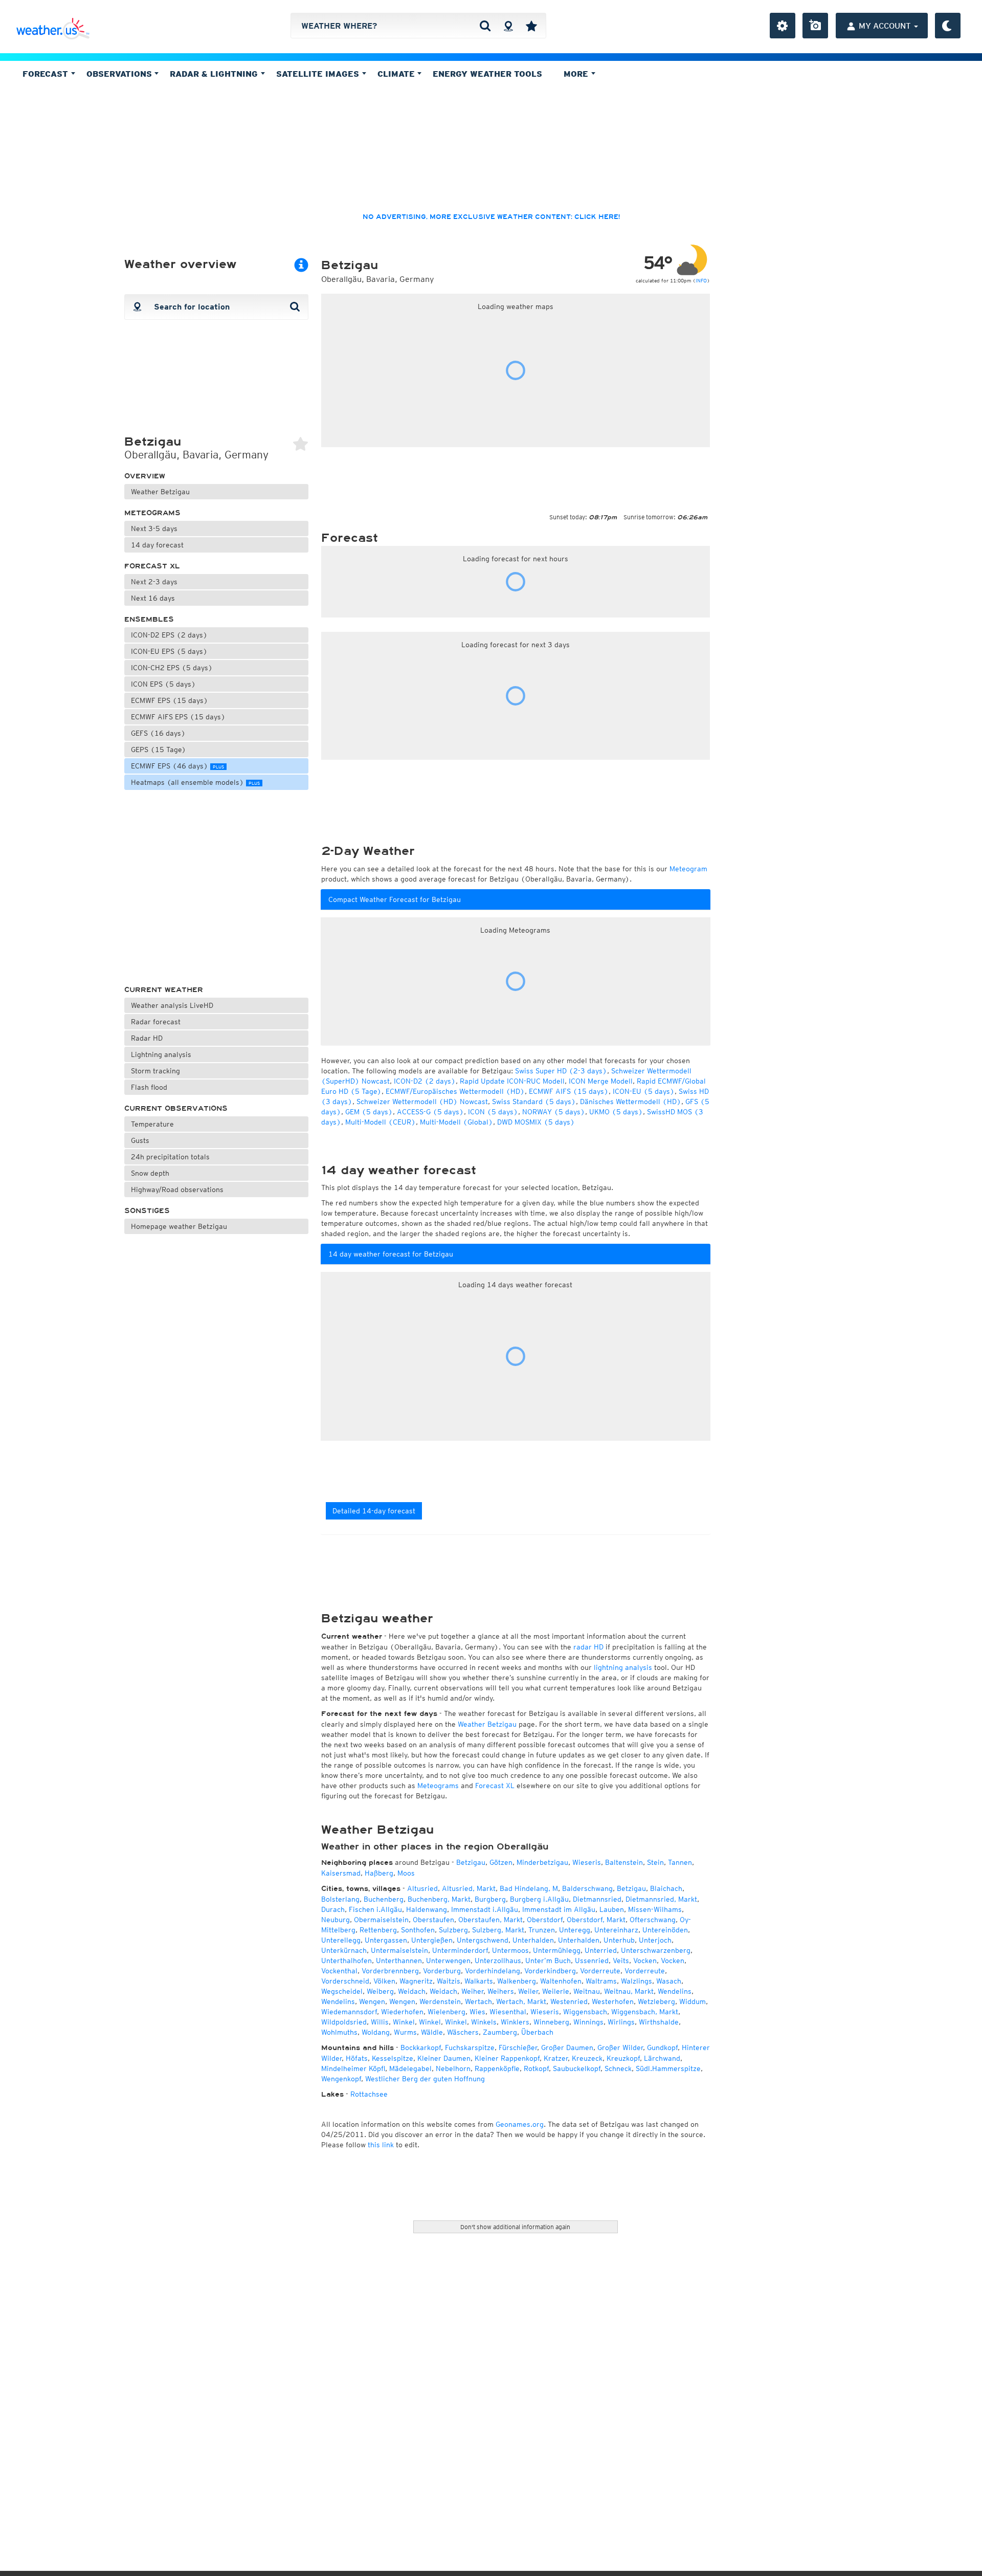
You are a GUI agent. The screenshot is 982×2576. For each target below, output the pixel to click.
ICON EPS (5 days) (163, 684)
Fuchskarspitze (470, 2047)
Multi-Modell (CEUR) (381, 1122)
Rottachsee (369, 2094)
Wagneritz (416, 1981)
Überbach (537, 2032)
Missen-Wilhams (655, 1909)
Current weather (164, 990)
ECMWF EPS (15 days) (170, 700)
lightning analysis (623, 1667)
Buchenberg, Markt (439, 1899)
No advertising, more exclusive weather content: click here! (491, 217)
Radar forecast (156, 1022)
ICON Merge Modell (601, 1081)
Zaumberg (500, 2032)
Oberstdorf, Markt (596, 1920)
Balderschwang (587, 1888)
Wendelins (675, 1991)
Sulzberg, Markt (498, 1930)
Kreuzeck (587, 2058)
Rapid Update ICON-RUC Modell (512, 1081)
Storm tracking (155, 1071)
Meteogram (688, 869)
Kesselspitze (393, 2058)
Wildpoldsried (344, 2022)
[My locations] (531, 26)
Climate (397, 74)
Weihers (501, 1991)
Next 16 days (153, 598)
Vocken (645, 1961)
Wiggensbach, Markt (645, 2012)
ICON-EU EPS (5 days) (169, 651)
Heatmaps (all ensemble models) (195, 782)
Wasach (669, 1981)
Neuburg (336, 1920)
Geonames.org (520, 2124)
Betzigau (471, 1862)
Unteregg (575, 1930)
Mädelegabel (410, 2068)
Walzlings (637, 1981)
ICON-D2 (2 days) (425, 1081)
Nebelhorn (453, 2068)
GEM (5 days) (369, 1112)
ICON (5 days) (493, 1112)
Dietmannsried (597, 1899)
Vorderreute (600, 1971)
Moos (406, 1873)
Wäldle (432, 2032)
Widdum (693, 2001)
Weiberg (380, 1991)
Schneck (618, 2068)
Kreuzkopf (623, 2058)
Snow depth (150, 1173)
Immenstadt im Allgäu (559, 1909)
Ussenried (592, 1961)
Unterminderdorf (460, 1950)
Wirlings (621, 2022)
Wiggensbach (585, 2012)
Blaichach (666, 1888)
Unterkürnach (344, 1950)
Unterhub (619, 1940)
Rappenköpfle (497, 2068)
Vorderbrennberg (390, 1971)
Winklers (515, 2022)
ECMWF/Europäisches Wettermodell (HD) (455, 1091)
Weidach (412, 1991)
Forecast (47, 74)
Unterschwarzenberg (656, 1950)
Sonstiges (147, 1211)
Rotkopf (536, 2068)
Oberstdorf (545, 1920)
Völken (384, 1981)
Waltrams (601, 1981)
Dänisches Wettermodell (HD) (631, 1102)
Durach (333, 1909)
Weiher (472, 1991)
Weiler (528, 1991)
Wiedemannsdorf (349, 2012)
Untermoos (510, 1950)
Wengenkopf (341, 2079)
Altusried (422, 1888)
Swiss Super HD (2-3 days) (561, 1071)
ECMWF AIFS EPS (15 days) (178, 717)
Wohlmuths (339, 2032)
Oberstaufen (433, 1920)
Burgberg (490, 1899)
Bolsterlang (340, 1899)
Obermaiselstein (381, 1920)
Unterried (601, 1950)
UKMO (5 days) (616, 1112)
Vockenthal (339, 1971)
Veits (621, 1961)
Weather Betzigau (160, 492)
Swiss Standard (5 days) (534, 1102)
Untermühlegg (557, 1950)
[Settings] (783, 26)
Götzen (501, 1862)
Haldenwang (427, 1909)
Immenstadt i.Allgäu (485, 1909)
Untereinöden (665, 1930)
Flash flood (149, 1087)
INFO (701, 280)
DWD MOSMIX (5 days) (536, 1122)
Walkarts (479, 1981)
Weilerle (556, 1991)
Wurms (405, 2032)
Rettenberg (378, 1930)
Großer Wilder (620, 2047)
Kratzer (556, 2058)
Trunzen (542, 1930)
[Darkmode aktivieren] (948, 26)
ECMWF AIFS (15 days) (569, 1091)
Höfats (357, 2058)
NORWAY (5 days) (554, 1112)
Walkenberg (517, 1981)
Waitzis (449, 1981)
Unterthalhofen (347, 1961)
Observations (120, 74)
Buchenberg (384, 1899)
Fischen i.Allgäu (375, 1909)
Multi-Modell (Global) (456, 1122)
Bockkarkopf (421, 2047)
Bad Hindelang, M (529, 1888)
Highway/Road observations (177, 1190)
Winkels (484, 2022)
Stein (655, 1862)
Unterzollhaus (498, 1961)
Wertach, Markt (521, 2001)
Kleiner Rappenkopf (507, 2058)
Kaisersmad (341, 1873)
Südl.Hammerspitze (668, 2068)
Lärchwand (662, 2058)
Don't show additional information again (515, 2227)
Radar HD (147, 1038)
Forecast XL (152, 566)
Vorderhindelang (493, 1971)
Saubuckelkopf (577, 2068)
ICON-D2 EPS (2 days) (169, 635)
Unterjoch (655, 1940)
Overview (145, 476)
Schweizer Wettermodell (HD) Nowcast (422, 1102)
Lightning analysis (161, 1054)
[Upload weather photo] (815, 26)
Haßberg (379, 1873)
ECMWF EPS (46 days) (177, 766)
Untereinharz (616, 1930)
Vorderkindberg (550, 1971)
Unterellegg (341, 1940)
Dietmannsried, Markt (661, 1899)
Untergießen (432, 1940)
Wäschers (463, 2032)
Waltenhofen (561, 1981)
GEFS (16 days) (158, 733)
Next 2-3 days (154, 582)
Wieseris (587, 1862)
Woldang (376, 2032)
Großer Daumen (567, 2047)
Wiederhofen (402, 2012)
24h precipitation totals (170, 1157)
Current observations (176, 1108)
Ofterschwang (653, 1920)
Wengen (372, 2001)
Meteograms (152, 513)
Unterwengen (448, 1961)
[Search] (485, 26)
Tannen (680, 1862)
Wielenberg (447, 2012)
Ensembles (149, 619)
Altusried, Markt (469, 1888)
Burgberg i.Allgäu (539, 1899)
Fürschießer (518, 2047)
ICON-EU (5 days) (644, 1091)
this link (381, 2145)
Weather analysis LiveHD (172, 1005)
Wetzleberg (656, 2001)
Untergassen (386, 1940)
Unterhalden (533, 1940)
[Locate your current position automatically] (508, 26)
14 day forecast (157, 545)
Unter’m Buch (548, 1961)
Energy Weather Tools (487, 74)
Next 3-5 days (154, 529)
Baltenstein (624, 1862)
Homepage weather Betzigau (179, 1226)
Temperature (152, 1124)
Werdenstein (440, 2001)
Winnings (588, 2022)
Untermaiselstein (399, 1950)
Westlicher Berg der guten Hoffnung (425, 2079)
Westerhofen (613, 2001)
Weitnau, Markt (629, 1991)
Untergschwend (483, 1940)
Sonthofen (418, 1930)
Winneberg (551, 2022)
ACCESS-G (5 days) (430, 1112)
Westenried (569, 2001)
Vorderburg (442, 1971)
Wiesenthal (508, 2012)
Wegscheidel (342, 1991)
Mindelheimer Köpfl (353, 2068)
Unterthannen (399, 1961)
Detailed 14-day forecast (374, 1511)
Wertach (478, 2001)
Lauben (612, 1909)
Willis (380, 2022)
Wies (477, 2012)
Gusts (140, 1140)
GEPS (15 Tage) (159, 750)
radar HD (588, 1647)
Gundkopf (662, 2047)
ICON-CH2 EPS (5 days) (172, 668)
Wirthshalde (659, 2022)
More (577, 74)
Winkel (404, 2022)
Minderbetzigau (542, 1862)
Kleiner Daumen (444, 2058)
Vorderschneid (345, 1981)
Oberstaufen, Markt (490, 1920)
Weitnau (587, 1991)
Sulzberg (453, 1930)
